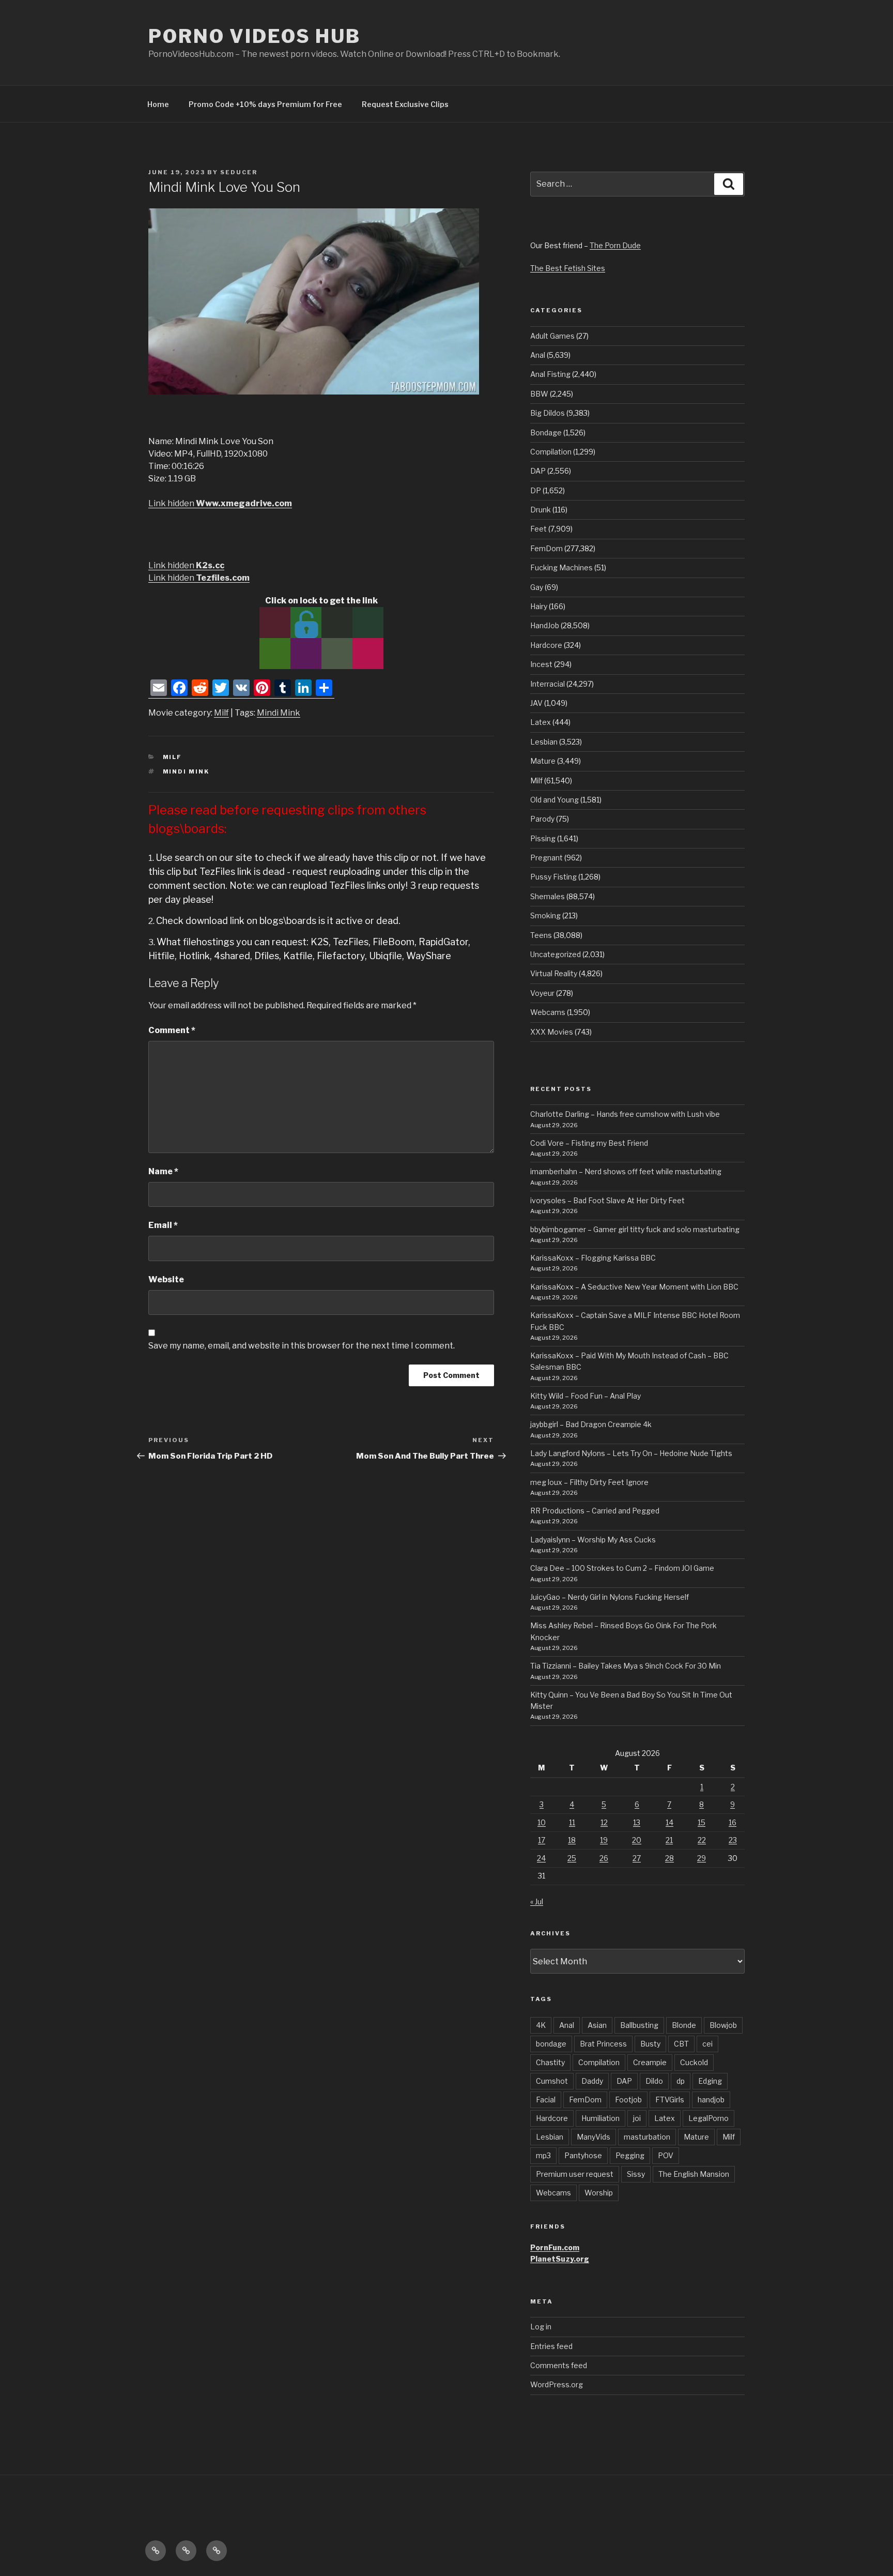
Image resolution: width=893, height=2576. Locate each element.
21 (669, 1840)
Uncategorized (556, 954)
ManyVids (594, 2137)
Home (158, 104)
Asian (597, 2025)
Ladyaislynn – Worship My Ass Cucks (593, 1540)
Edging (710, 2081)
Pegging (630, 2155)
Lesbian (544, 742)
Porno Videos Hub (255, 36)
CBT (681, 2044)
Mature (543, 761)
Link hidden (220, 503)
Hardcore (546, 645)
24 (541, 1858)
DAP (538, 471)
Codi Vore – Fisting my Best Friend (589, 1143)
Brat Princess (603, 2044)
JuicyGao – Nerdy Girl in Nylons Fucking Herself (610, 1597)
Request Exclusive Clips (405, 104)
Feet (538, 529)
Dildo (654, 2081)
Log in (541, 2327)
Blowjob (723, 2025)
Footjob (628, 2100)
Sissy (636, 2174)
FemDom (546, 548)
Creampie (650, 2062)
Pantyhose (583, 2155)
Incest (541, 664)
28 (669, 1858)
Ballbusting (639, 2025)
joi (637, 2118)
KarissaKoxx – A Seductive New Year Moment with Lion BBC (634, 1287)
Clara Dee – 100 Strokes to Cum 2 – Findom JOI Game (622, 1568)
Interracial (548, 684)
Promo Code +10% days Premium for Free (265, 104)
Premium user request (575, 2174)
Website (166, 1279)
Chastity (550, 2062)
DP (536, 490)
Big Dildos (548, 413)
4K (541, 2025)
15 (702, 1822)
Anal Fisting (550, 374)
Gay (537, 587)
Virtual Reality (554, 973)
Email (163, 1225)
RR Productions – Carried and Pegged (595, 1511)
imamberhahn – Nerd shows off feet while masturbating (626, 1171)
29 (702, 1858)
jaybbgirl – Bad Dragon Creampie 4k (591, 1424)
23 (733, 1840)
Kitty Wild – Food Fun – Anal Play (586, 1396)
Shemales (548, 896)
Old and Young (555, 800)
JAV (536, 703)
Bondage (546, 433)
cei (707, 2044)
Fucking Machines (561, 567)
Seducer (239, 172)
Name (163, 1171)
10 (542, 1822)
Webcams (548, 1012)
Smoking (545, 915)
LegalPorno (709, 2118)
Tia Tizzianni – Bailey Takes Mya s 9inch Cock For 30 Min (626, 1666)
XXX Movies (552, 1032)
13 (637, 1822)
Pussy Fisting (553, 877)
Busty (650, 2044)
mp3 (543, 2155)
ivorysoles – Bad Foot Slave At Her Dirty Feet (607, 1200)
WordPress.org (557, 2384)
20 (637, 1840)
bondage (551, 2044)
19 (604, 1840)
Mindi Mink (279, 713)
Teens (541, 935)
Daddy (592, 2081)
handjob (711, 2100)
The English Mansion (694, 2174)
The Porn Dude (615, 245)
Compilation (551, 452)
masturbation (647, 2137)
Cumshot (552, 2081)
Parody (542, 819)
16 (733, 1822)
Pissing (543, 838)
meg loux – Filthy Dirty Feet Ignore (589, 1482)
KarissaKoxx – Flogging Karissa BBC (593, 1258)
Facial (546, 2100)
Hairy (539, 606)
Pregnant (546, 858)
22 (702, 1840)
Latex (541, 722)
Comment (172, 1030)
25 (572, 1858)
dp (681, 2081)
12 (604, 1822)
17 (542, 1840)
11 (572, 1822)
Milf (221, 713)
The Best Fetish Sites (568, 268)
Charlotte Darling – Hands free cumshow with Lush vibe (625, 1114)
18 (572, 1840)
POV (666, 2155)
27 (637, 1858)
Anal (538, 355)
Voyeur (542, 993)
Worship (599, 2193)
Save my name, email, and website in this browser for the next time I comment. (302, 1346)
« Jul (537, 1901)
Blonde (684, 2025)
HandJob (545, 625)
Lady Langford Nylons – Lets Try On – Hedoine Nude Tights (631, 1453)
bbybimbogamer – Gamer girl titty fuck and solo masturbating (635, 1229)
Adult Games (552, 336)
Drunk (541, 510)
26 (604, 1858)
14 (669, 1822)
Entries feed (551, 2346)
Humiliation (601, 2118)
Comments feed (559, 2365)
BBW (539, 394)
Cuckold (694, 2062)
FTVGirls (670, 2100)
